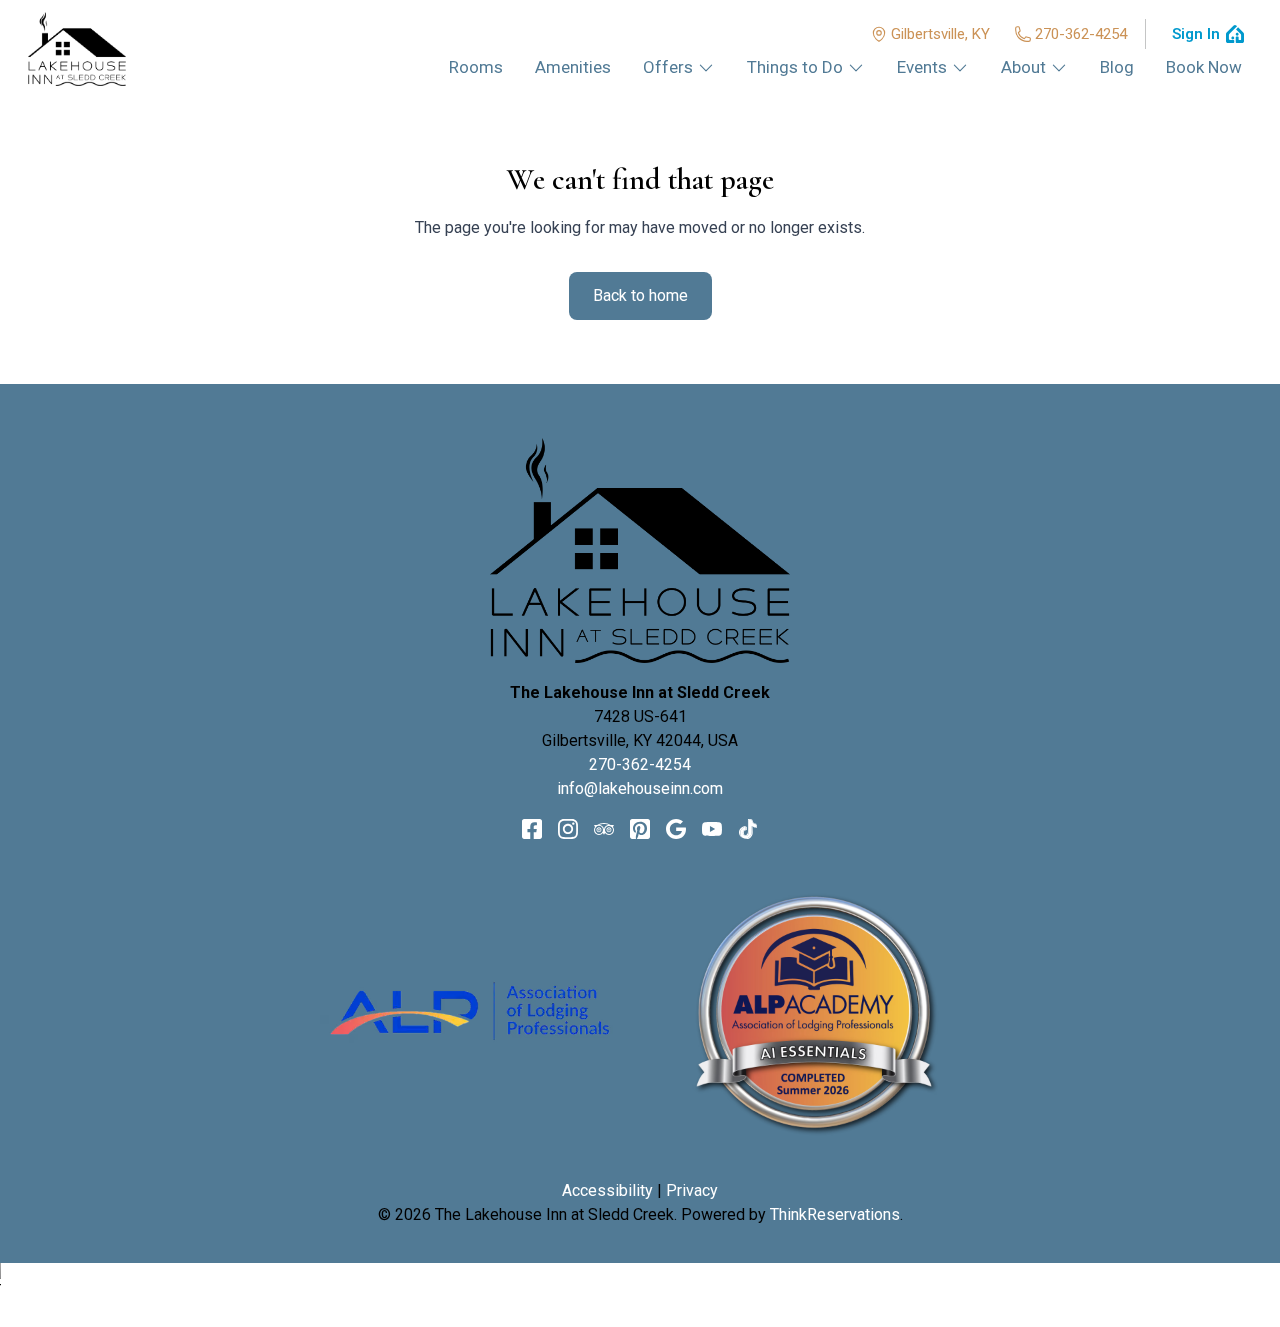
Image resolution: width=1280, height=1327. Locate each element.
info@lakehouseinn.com (640, 788)
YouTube (712, 829)
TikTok (748, 829)
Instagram (568, 829)
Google (676, 829)
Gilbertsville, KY (940, 34)
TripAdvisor (604, 829)
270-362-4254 (1081, 34)
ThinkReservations (835, 1214)
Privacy (692, 1190)
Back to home (640, 295)
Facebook (532, 829)
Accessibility (607, 1190)
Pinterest (640, 829)
